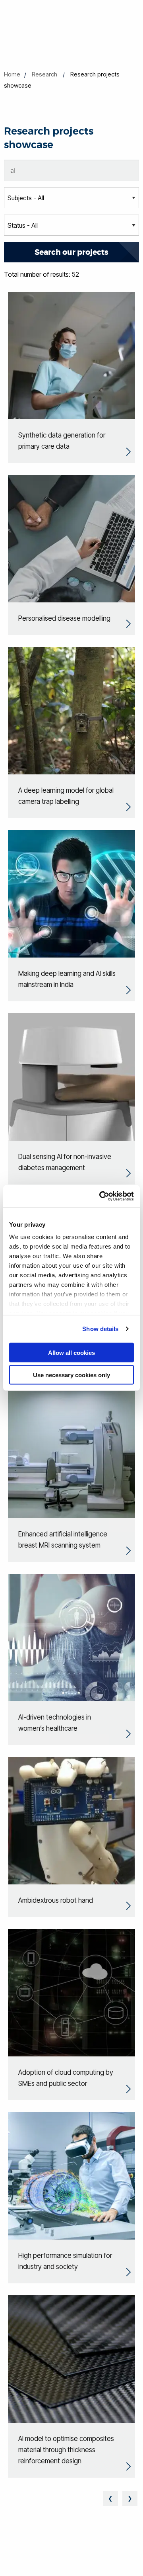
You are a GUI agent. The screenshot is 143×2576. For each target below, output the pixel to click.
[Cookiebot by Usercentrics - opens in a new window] (101, 1196)
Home (12, 74)
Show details (100, 1329)
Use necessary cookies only (71, 1375)
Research (44, 74)
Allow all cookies (71, 1352)
